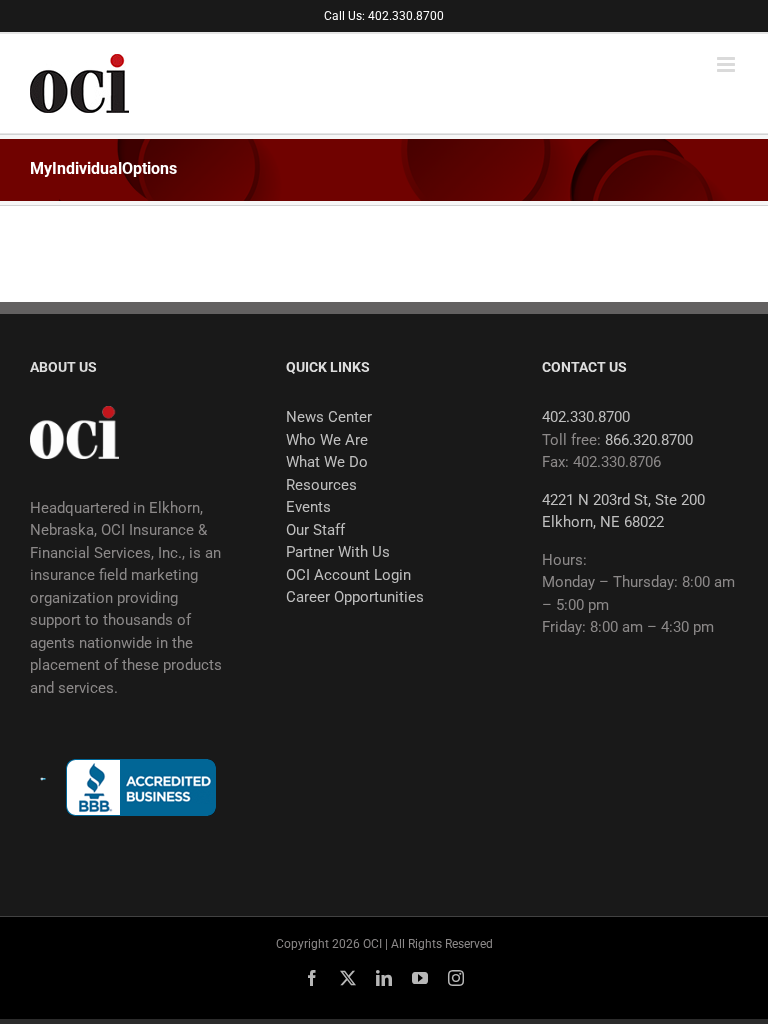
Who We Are (327, 440)
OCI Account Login (348, 575)
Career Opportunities (355, 597)
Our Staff (315, 530)
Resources (321, 485)
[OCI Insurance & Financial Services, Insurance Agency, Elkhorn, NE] (141, 787)
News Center (329, 417)
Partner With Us (338, 552)
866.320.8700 (649, 440)
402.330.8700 (586, 417)
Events (308, 507)
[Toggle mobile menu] (727, 64)
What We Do (327, 462)
